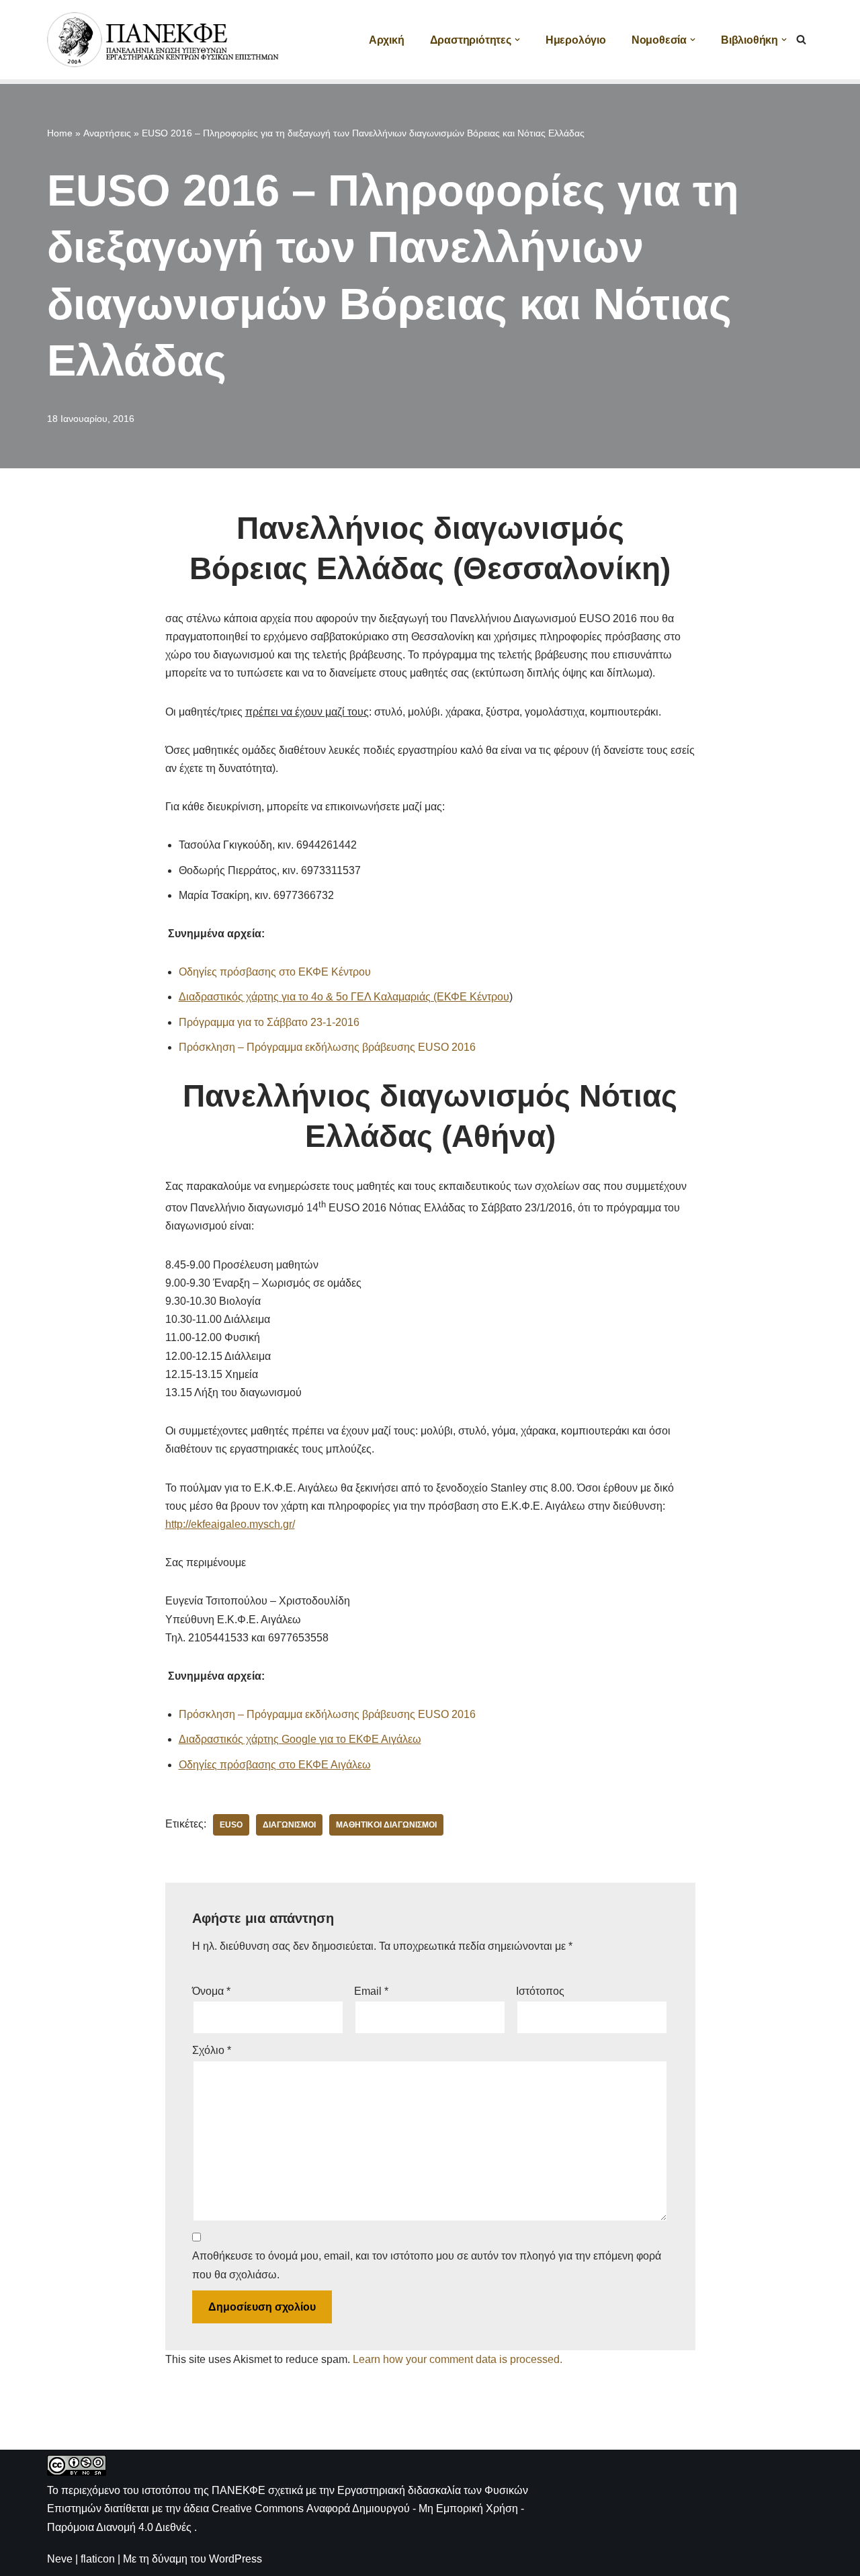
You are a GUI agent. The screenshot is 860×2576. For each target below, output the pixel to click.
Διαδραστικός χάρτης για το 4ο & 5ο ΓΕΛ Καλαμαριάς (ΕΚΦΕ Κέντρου (344, 997)
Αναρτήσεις (107, 133)
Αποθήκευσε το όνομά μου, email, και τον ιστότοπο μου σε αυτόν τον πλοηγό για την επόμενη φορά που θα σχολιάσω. (427, 2265)
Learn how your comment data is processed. (458, 2359)
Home (60, 133)
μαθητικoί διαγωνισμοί (386, 1825)
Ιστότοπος (540, 1991)
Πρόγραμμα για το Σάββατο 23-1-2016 (269, 1022)
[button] (517, 40)
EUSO (231, 1825)
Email (371, 1991)
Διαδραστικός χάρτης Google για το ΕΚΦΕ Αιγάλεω (300, 1739)
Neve (60, 2559)
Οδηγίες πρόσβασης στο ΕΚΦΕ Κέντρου (275, 972)
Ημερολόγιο (576, 40)
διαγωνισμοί (289, 1825)
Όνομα (211, 1991)
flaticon (98, 2559)
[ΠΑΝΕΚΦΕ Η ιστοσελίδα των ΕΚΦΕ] (165, 40)
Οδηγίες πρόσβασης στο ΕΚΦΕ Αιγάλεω (275, 1765)
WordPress (235, 2559)
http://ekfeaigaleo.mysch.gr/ (230, 1524)
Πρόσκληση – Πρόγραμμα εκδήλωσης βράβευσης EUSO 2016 (327, 1047)
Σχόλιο (212, 2050)
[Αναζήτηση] (801, 39)
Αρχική (387, 40)
